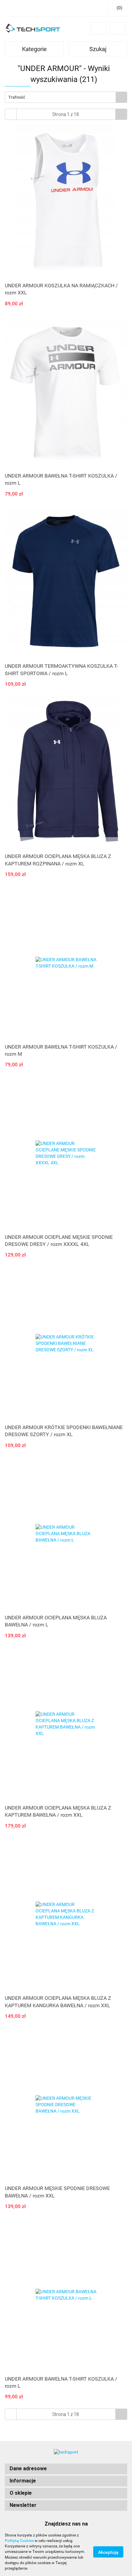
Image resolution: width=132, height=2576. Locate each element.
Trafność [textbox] (17, 97)
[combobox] (66, 97)
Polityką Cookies (19, 2541)
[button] (66, 2469)
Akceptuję (108, 2552)
